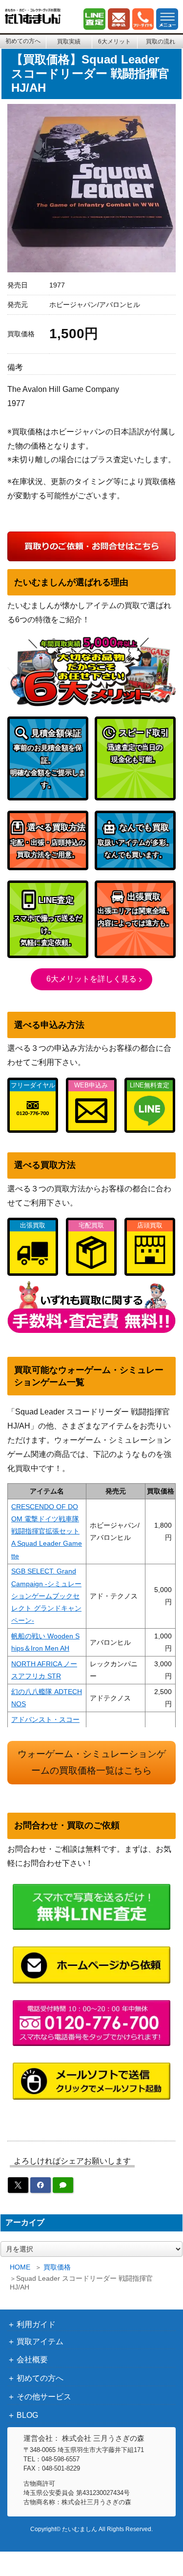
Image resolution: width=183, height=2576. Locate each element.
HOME (20, 2267)
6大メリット (114, 41)
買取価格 (57, 2267)
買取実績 (69, 41)
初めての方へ (23, 41)
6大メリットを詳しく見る (91, 979)
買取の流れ (161, 41)
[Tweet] (18, 2185)
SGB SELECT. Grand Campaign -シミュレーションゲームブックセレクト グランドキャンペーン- (46, 1596)
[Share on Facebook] (41, 2185)
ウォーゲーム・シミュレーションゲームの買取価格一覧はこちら (92, 1762)
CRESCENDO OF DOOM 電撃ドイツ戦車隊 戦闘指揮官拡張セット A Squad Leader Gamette (47, 1531)
